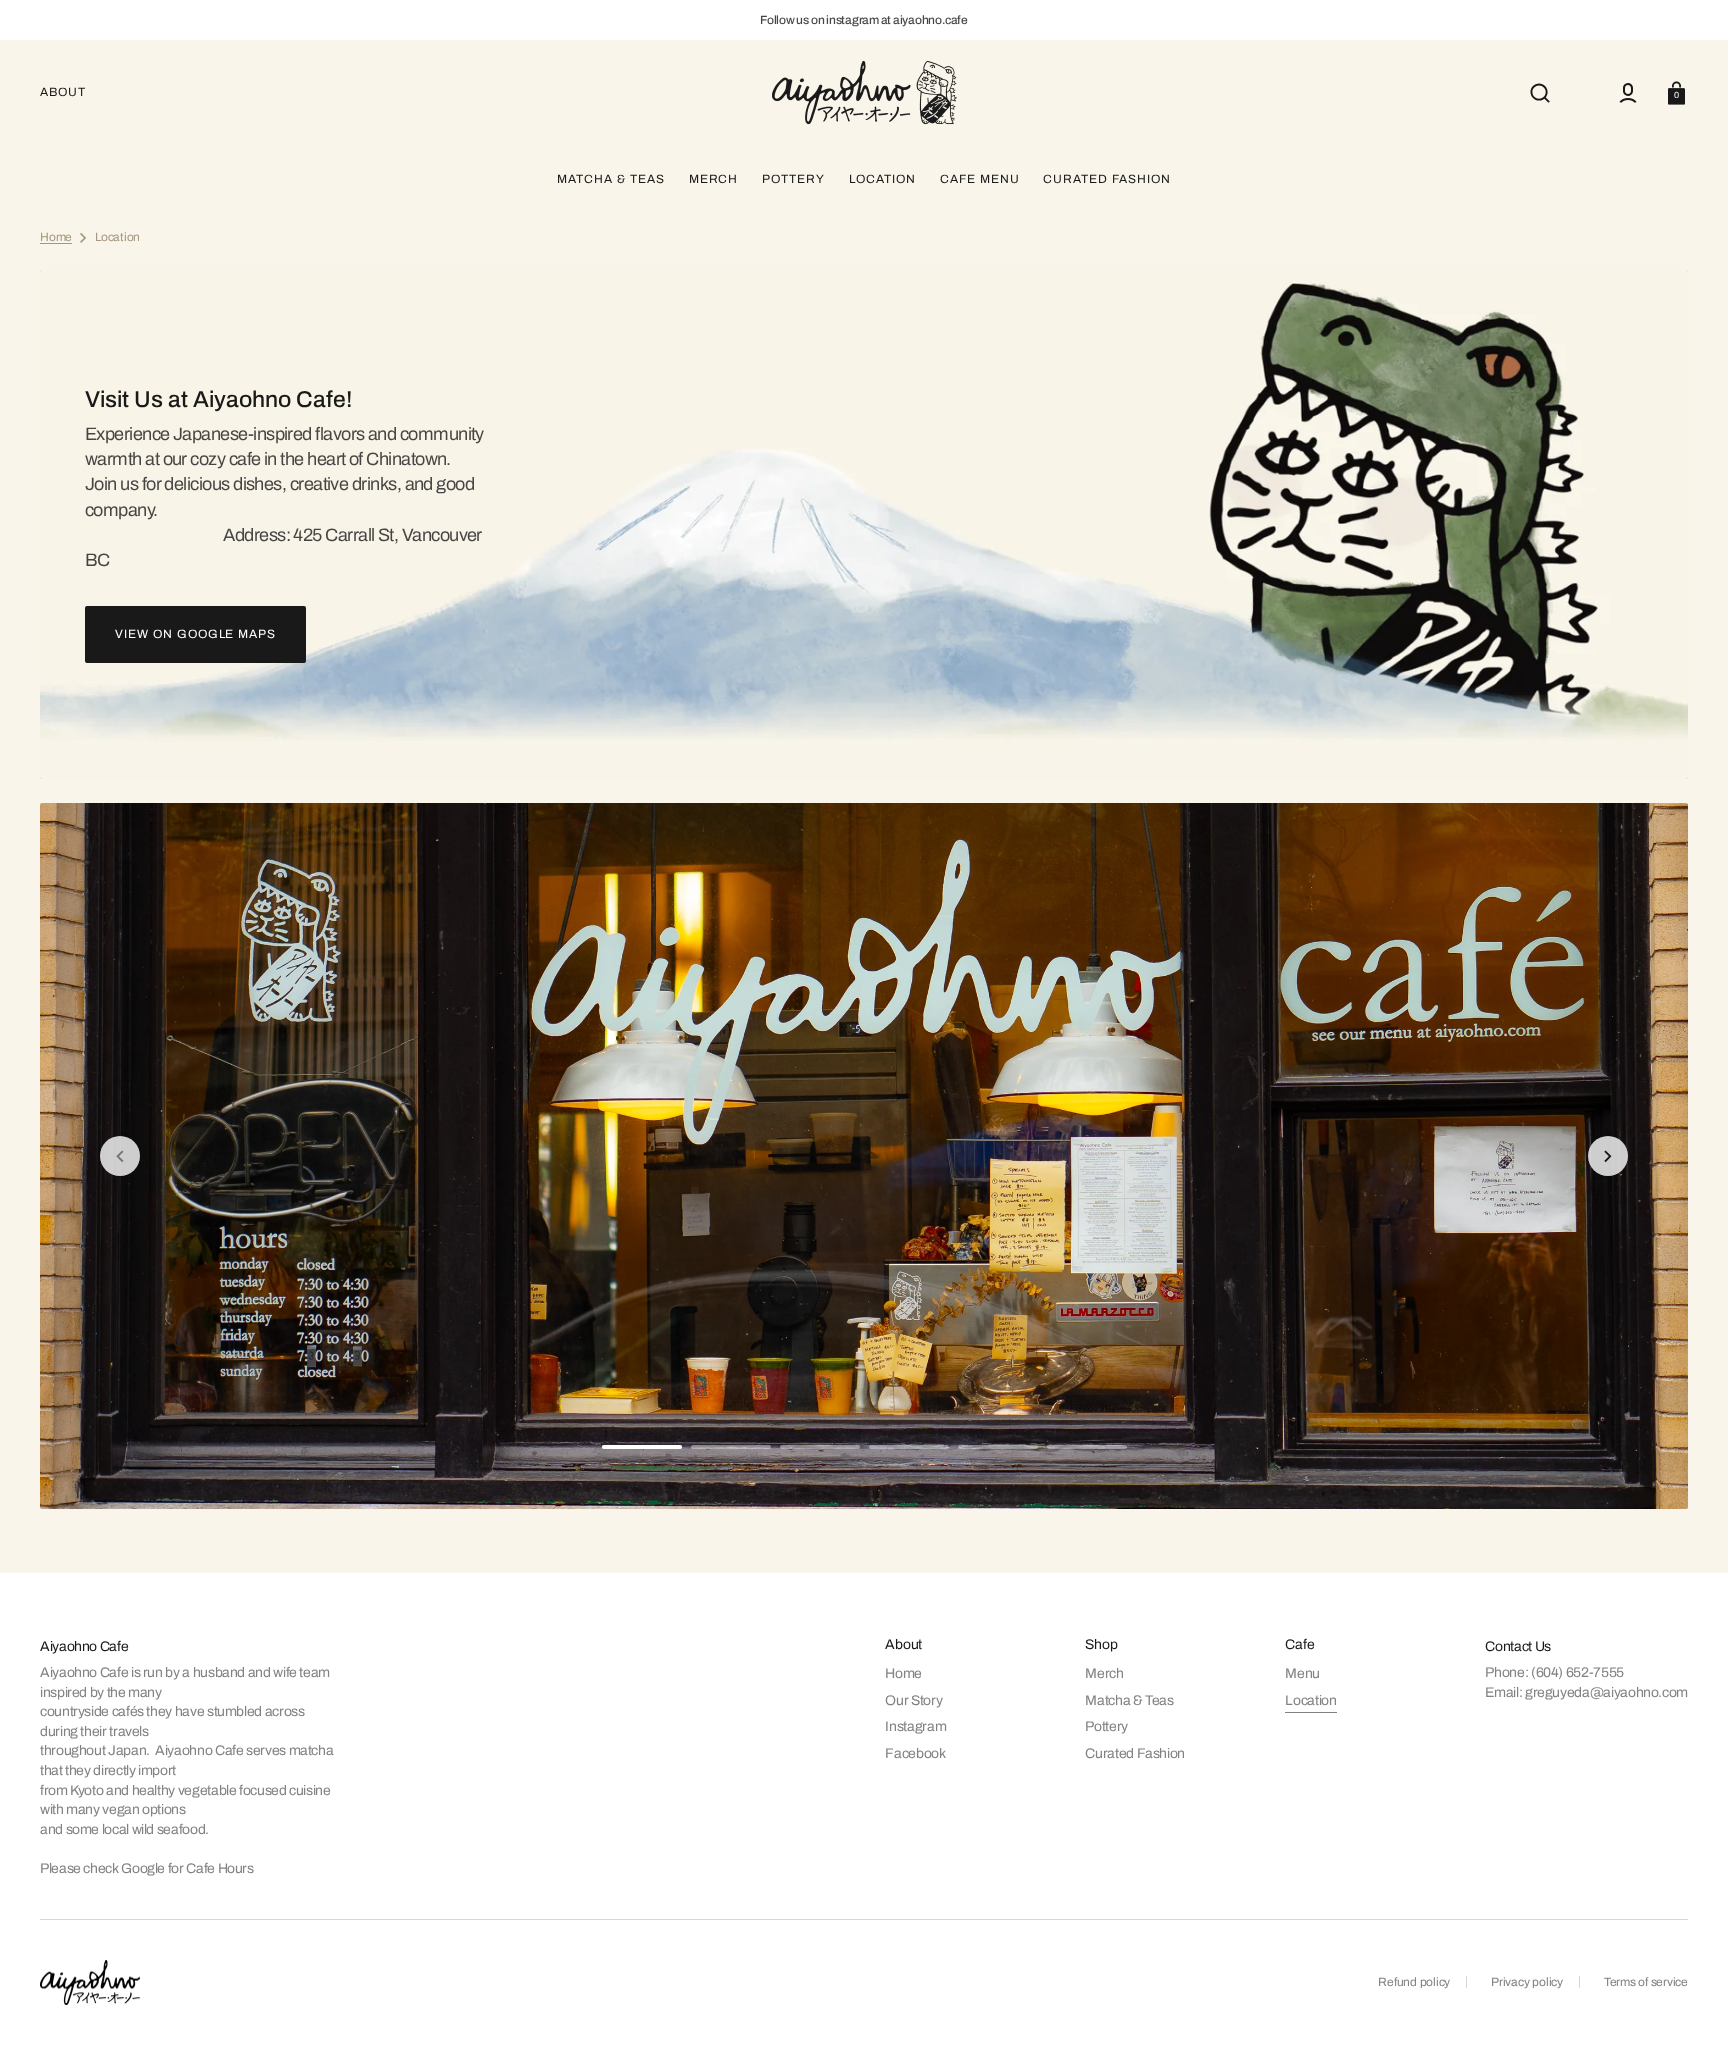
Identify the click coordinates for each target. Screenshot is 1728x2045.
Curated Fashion (1135, 1753)
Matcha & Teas (1129, 1700)
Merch (1104, 1673)
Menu (1302, 1673)
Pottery (1106, 1726)
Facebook (915, 1753)
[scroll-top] (1685, 2002)
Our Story (913, 1700)
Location (1310, 1700)
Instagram (915, 1726)
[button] (1540, 93)
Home (56, 237)
